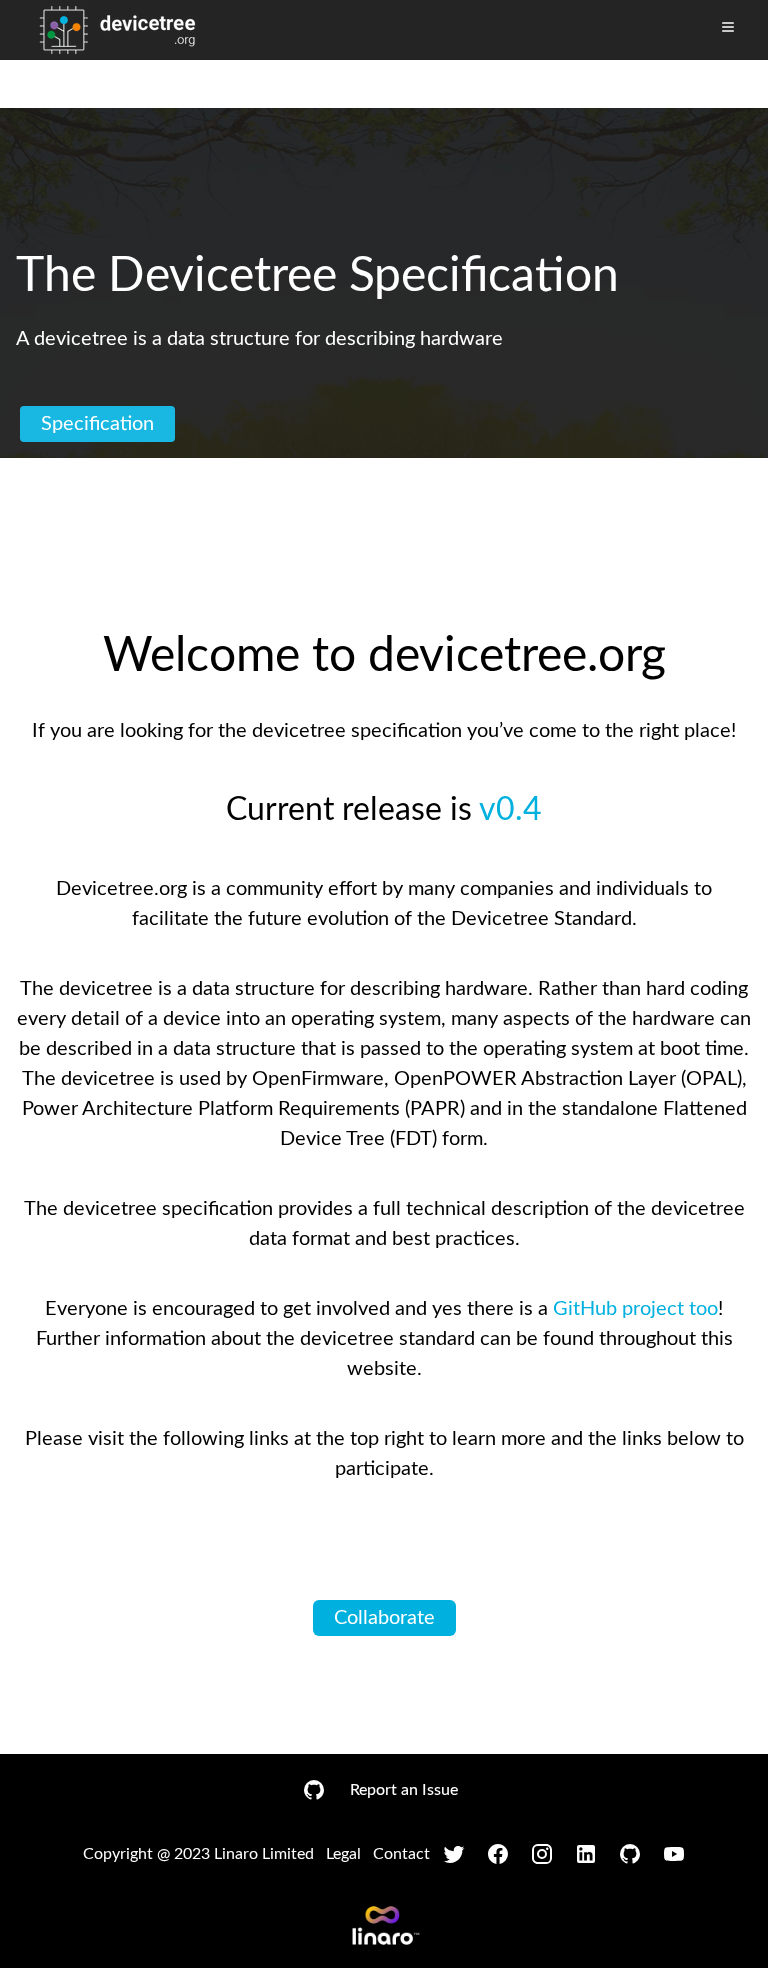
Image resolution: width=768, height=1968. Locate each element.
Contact (401, 1854)
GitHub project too (635, 1309)
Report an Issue (404, 1790)
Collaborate (384, 1618)
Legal (343, 1854)
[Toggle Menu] (728, 27)
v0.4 (510, 810)
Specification (97, 424)
